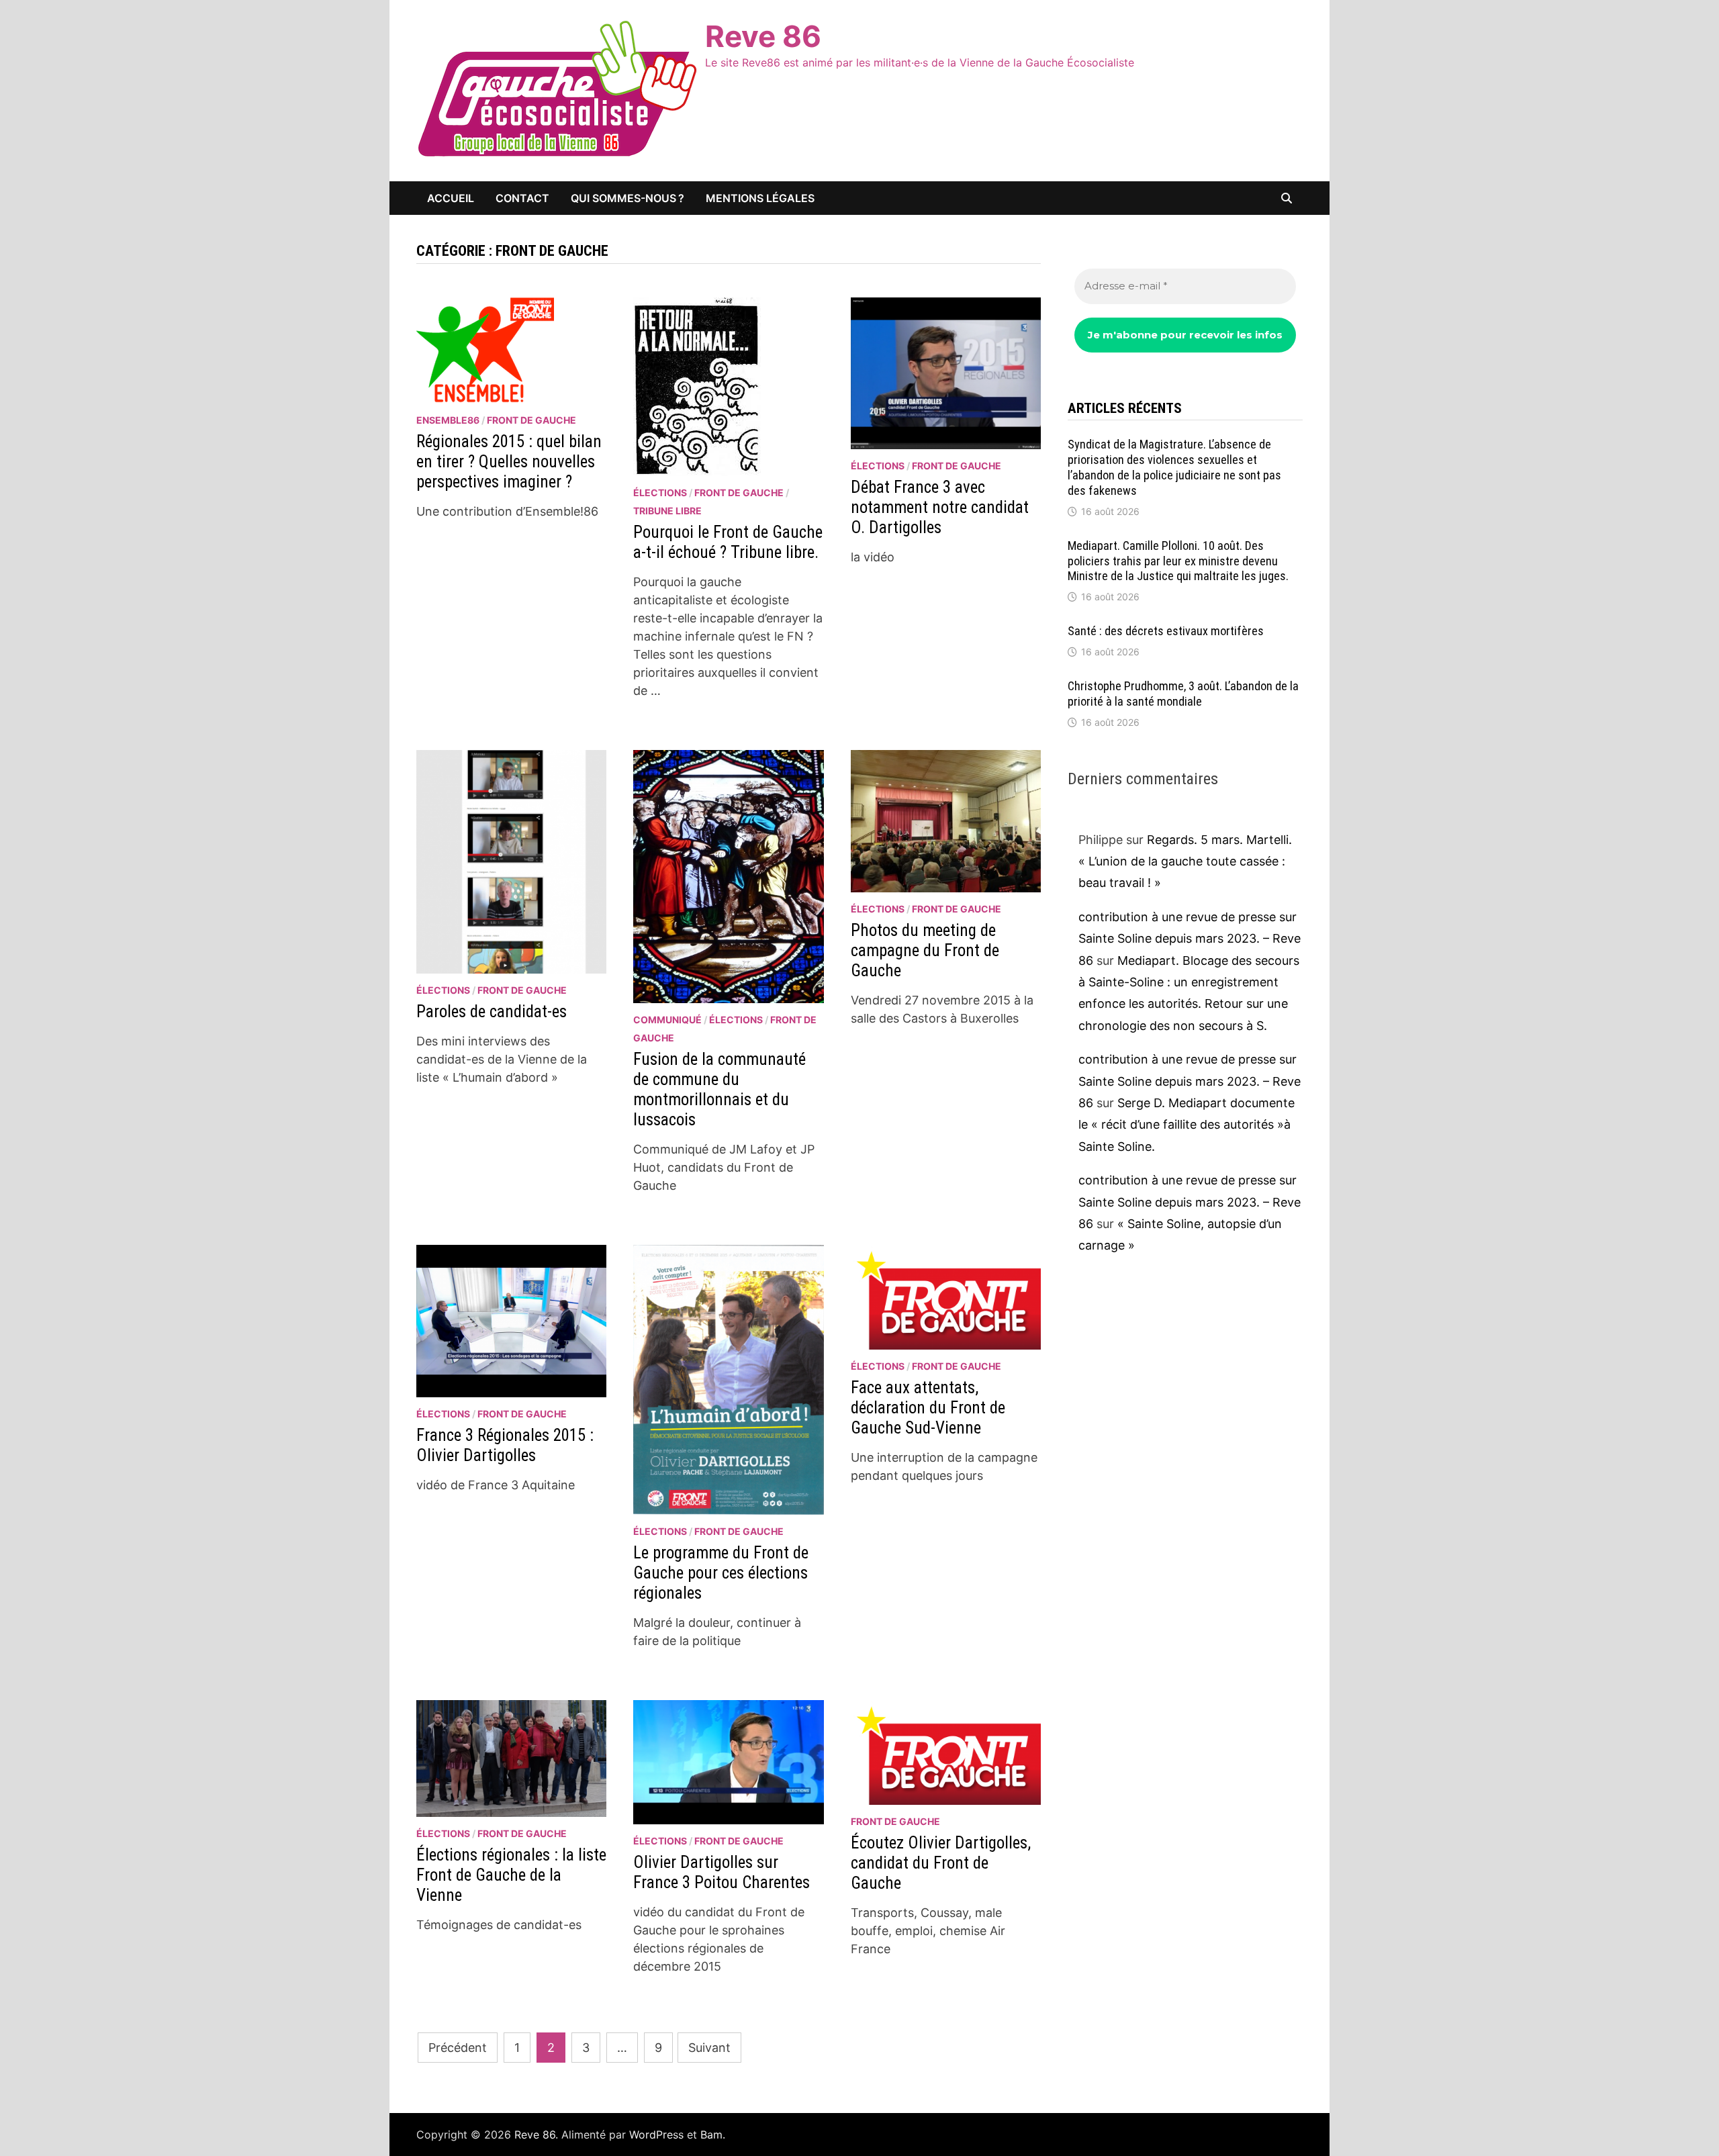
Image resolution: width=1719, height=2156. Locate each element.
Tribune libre (667, 511)
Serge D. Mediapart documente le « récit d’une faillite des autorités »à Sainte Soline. (1187, 1125)
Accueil (451, 198)
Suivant (709, 2048)
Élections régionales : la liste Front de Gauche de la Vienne (511, 1875)
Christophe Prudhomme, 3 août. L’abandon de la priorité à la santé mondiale (1183, 694)
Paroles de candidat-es (492, 1012)
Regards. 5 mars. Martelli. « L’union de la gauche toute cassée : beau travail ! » (1185, 861)
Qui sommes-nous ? (628, 198)
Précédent (458, 2048)
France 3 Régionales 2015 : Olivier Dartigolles (505, 1445)
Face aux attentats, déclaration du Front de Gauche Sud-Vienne (928, 1408)
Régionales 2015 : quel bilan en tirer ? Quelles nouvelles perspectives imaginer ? (509, 462)
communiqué (667, 1020)
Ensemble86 (448, 420)
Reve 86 (763, 36)
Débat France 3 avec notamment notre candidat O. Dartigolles (940, 507)
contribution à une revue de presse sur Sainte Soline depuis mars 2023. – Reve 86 (1190, 939)
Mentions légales (760, 198)
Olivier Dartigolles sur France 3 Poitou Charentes (722, 1872)
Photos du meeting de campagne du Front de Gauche (925, 950)
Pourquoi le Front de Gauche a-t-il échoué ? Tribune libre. (728, 542)
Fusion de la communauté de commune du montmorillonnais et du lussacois (719, 1089)
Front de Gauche (531, 420)
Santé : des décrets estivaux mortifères (1166, 631)
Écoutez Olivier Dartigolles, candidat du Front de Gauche (941, 1863)
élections (660, 493)
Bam (711, 2135)
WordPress (656, 2135)
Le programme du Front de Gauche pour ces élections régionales (721, 1573)
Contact (522, 198)
